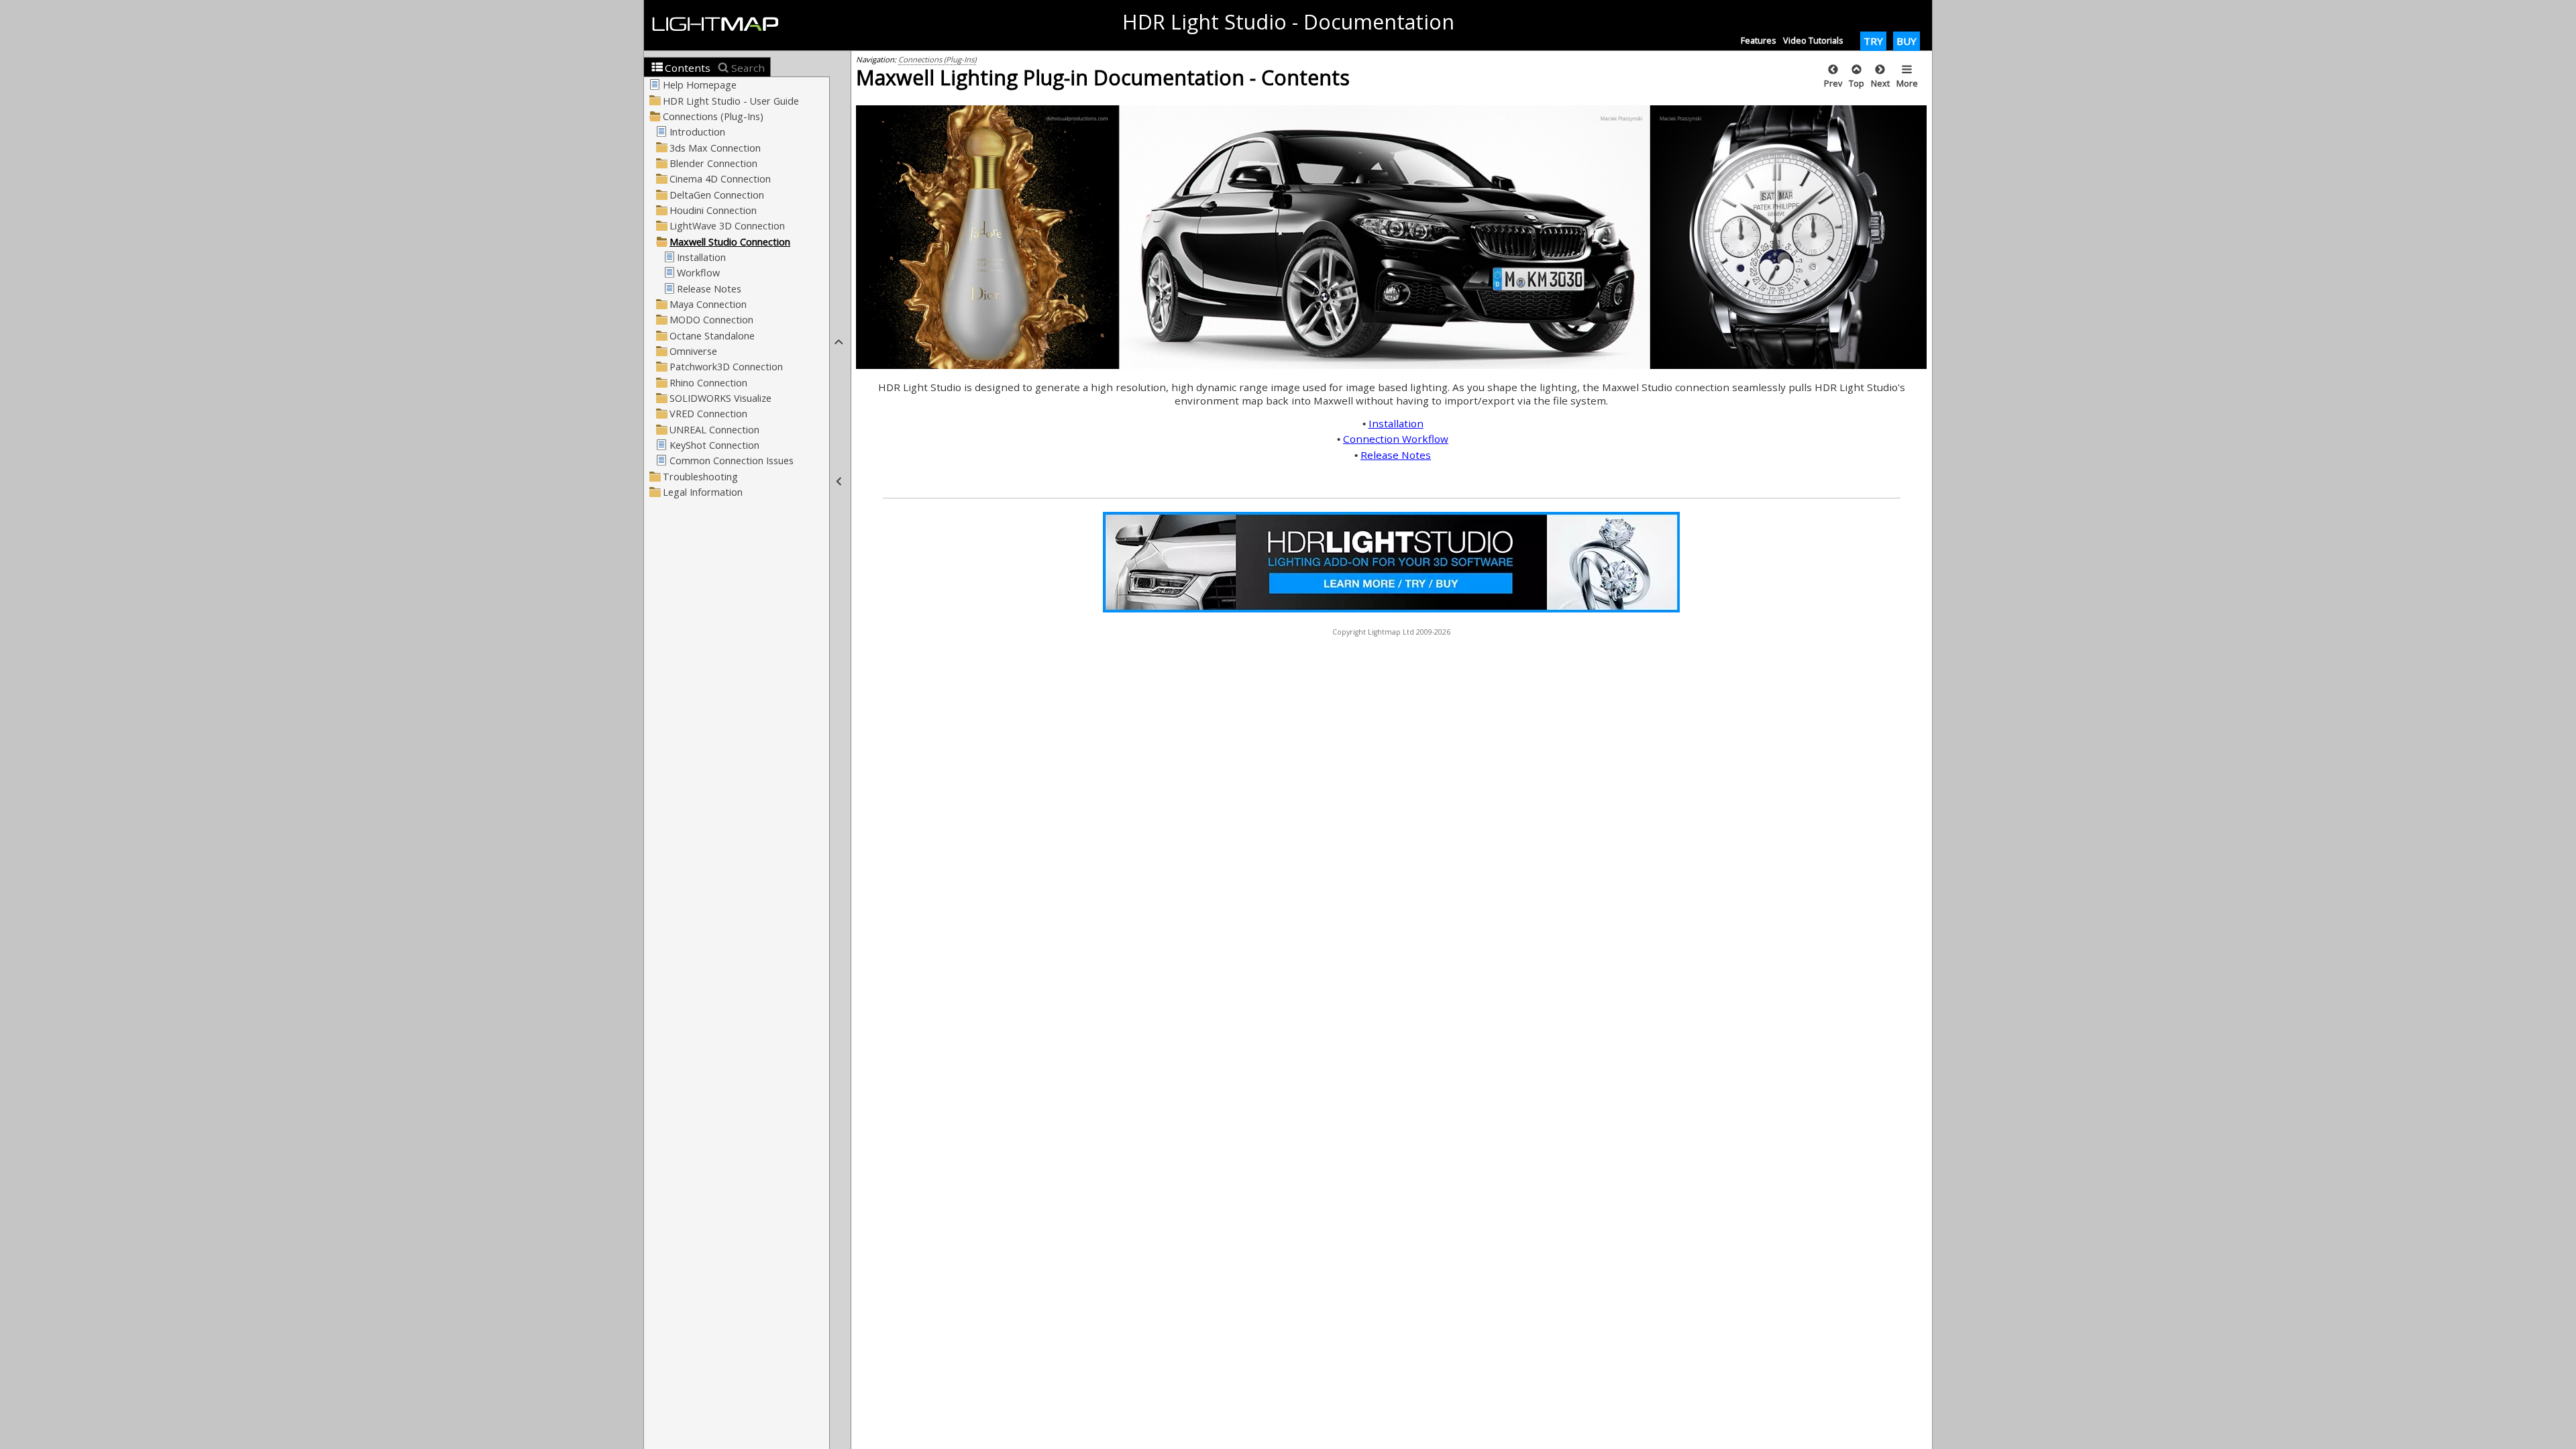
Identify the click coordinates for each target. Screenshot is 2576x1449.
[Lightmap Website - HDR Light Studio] (721, 25)
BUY (1907, 41)
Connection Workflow (1396, 439)
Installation (1396, 423)
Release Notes (1396, 455)
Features (1759, 40)
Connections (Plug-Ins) (937, 59)
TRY (1873, 41)
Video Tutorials (1813, 40)
